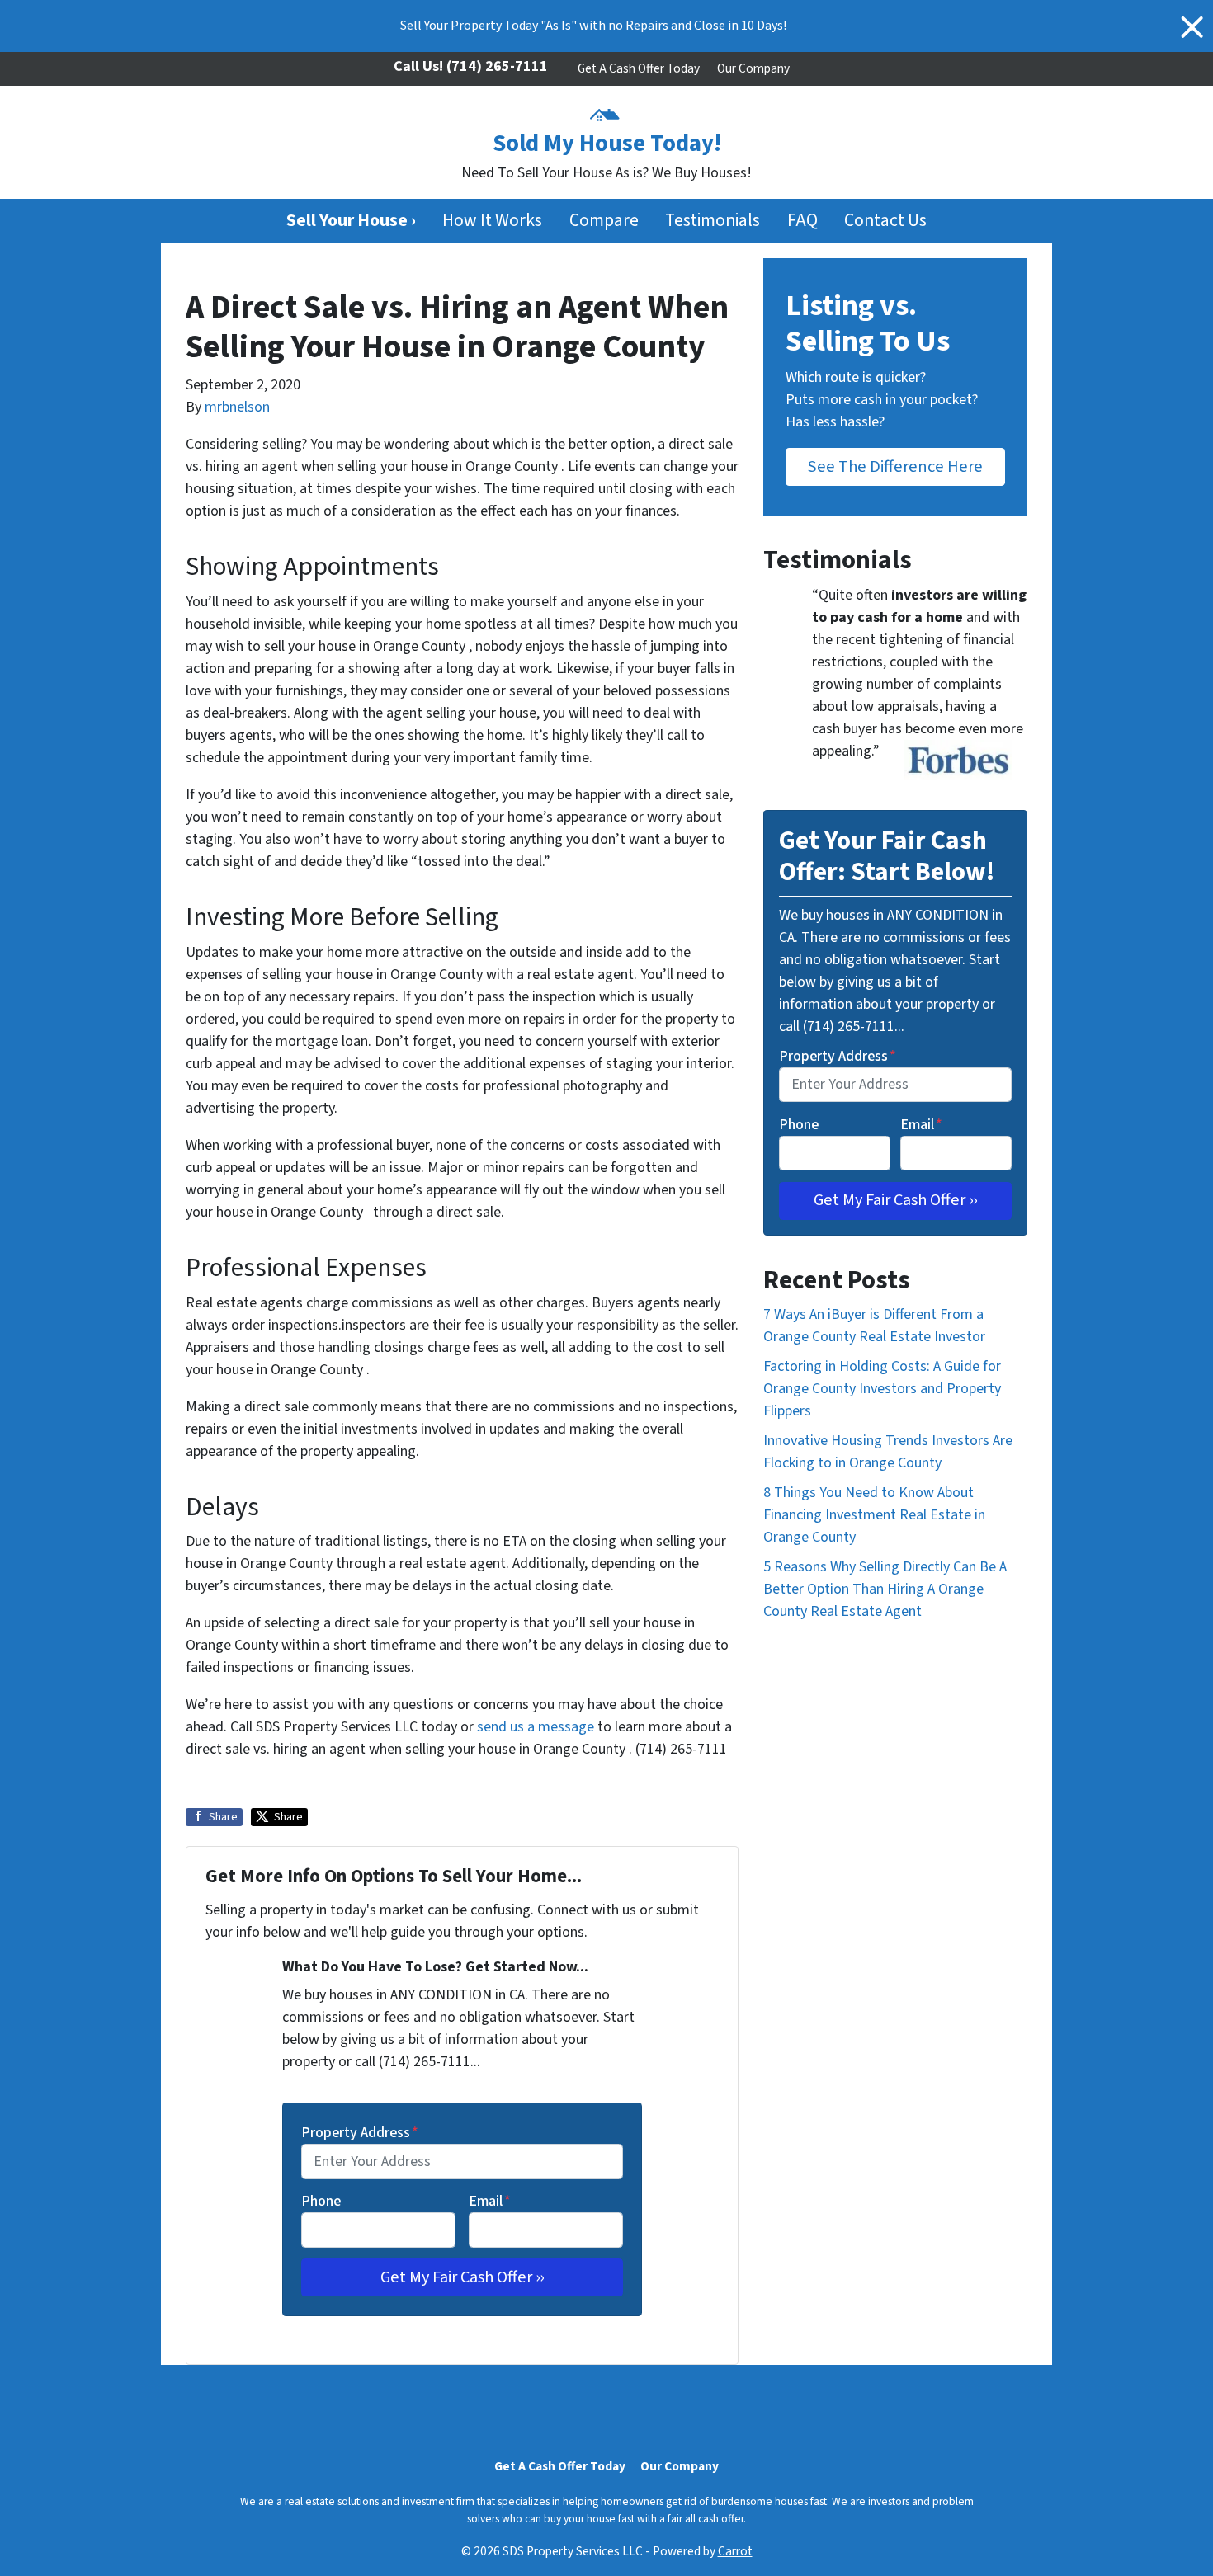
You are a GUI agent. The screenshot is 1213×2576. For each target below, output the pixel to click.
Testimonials (713, 221)
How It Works (492, 221)
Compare (604, 221)
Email (490, 2201)
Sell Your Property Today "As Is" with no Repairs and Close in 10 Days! (593, 26)
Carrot (735, 2551)
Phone (321, 2201)
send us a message (536, 1727)
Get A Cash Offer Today (639, 68)
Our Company (753, 68)
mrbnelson (237, 407)
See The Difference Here (895, 466)
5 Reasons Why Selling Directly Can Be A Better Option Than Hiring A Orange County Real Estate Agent (885, 1589)
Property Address (360, 2133)
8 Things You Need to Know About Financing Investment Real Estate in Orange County (874, 1515)
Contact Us (885, 221)
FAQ (802, 221)
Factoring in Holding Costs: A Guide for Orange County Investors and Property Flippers (882, 1389)
